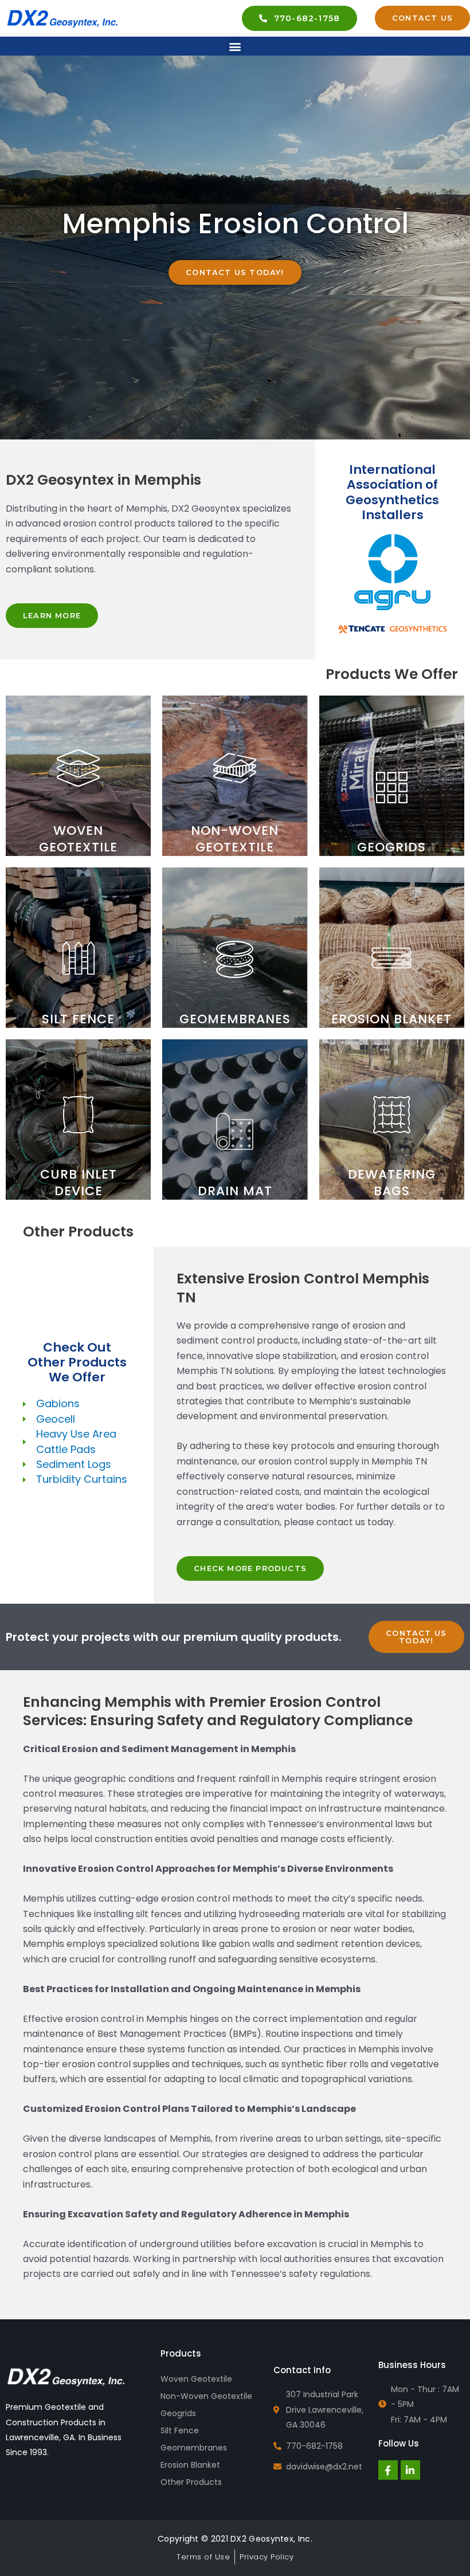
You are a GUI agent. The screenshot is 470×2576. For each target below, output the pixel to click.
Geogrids (178, 2413)
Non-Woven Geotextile (206, 2396)
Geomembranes (194, 2448)
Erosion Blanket (190, 2465)
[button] (235, 46)
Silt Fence (180, 2430)
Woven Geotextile (196, 2379)
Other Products (191, 2482)
